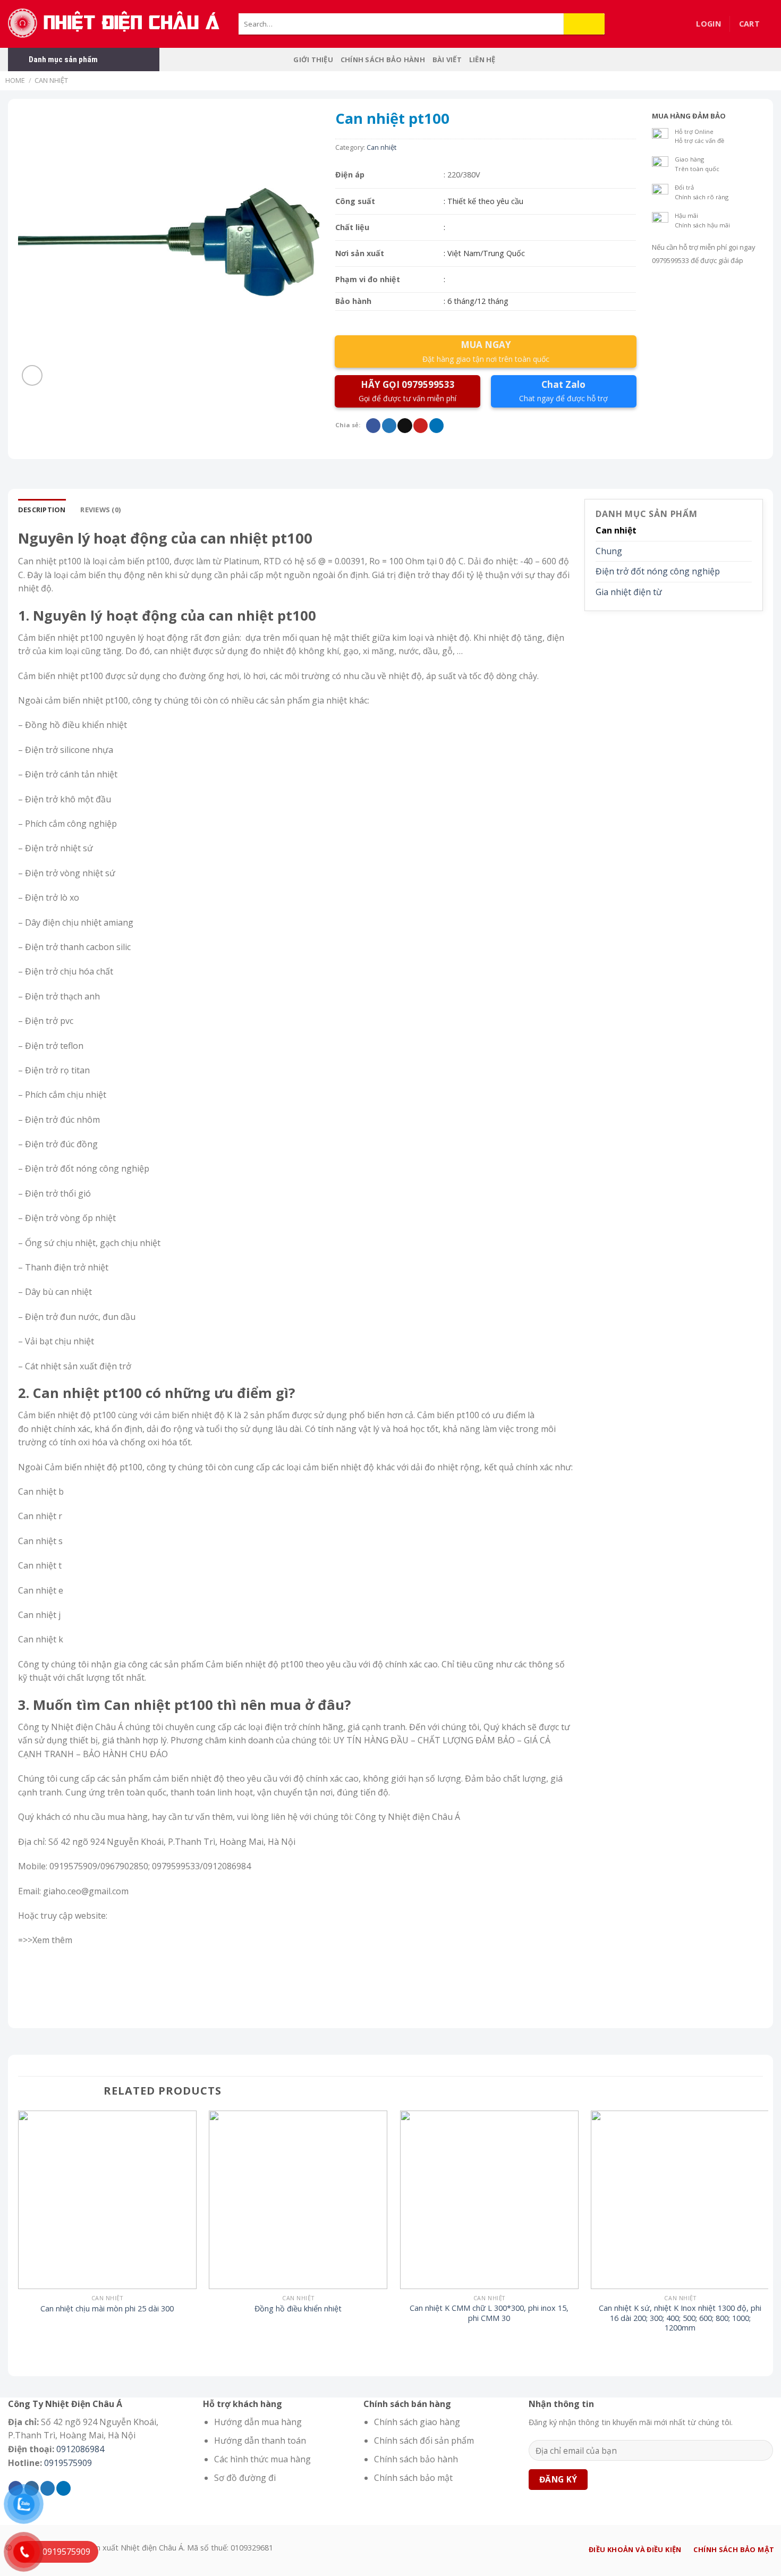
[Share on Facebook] (373, 426)
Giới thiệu (313, 60)
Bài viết (447, 60)
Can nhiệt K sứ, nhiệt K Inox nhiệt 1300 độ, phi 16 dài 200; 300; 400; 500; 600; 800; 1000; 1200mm (680, 2318)
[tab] (42, 510)
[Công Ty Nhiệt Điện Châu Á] (115, 24)
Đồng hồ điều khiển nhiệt (298, 2309)
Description (42, 510)
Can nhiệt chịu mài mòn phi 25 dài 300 (107, 2309)
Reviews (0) (100, 510)
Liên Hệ (482, 60)
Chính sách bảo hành (383, 60)
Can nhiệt (51, 80)
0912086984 (80, 2449)
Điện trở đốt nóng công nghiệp (658, 571)
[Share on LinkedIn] (436, 426)
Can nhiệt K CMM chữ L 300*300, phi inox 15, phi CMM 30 (489, 2313)
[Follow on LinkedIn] (63, 2488)
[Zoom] (32, 375)
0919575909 (68, 2463)
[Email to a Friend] (405, 426)
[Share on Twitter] (389, 426)
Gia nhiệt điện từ (629, 592)
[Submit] (584, 24)
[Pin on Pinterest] (421, 426)
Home (15, 80)
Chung (609, 551)
